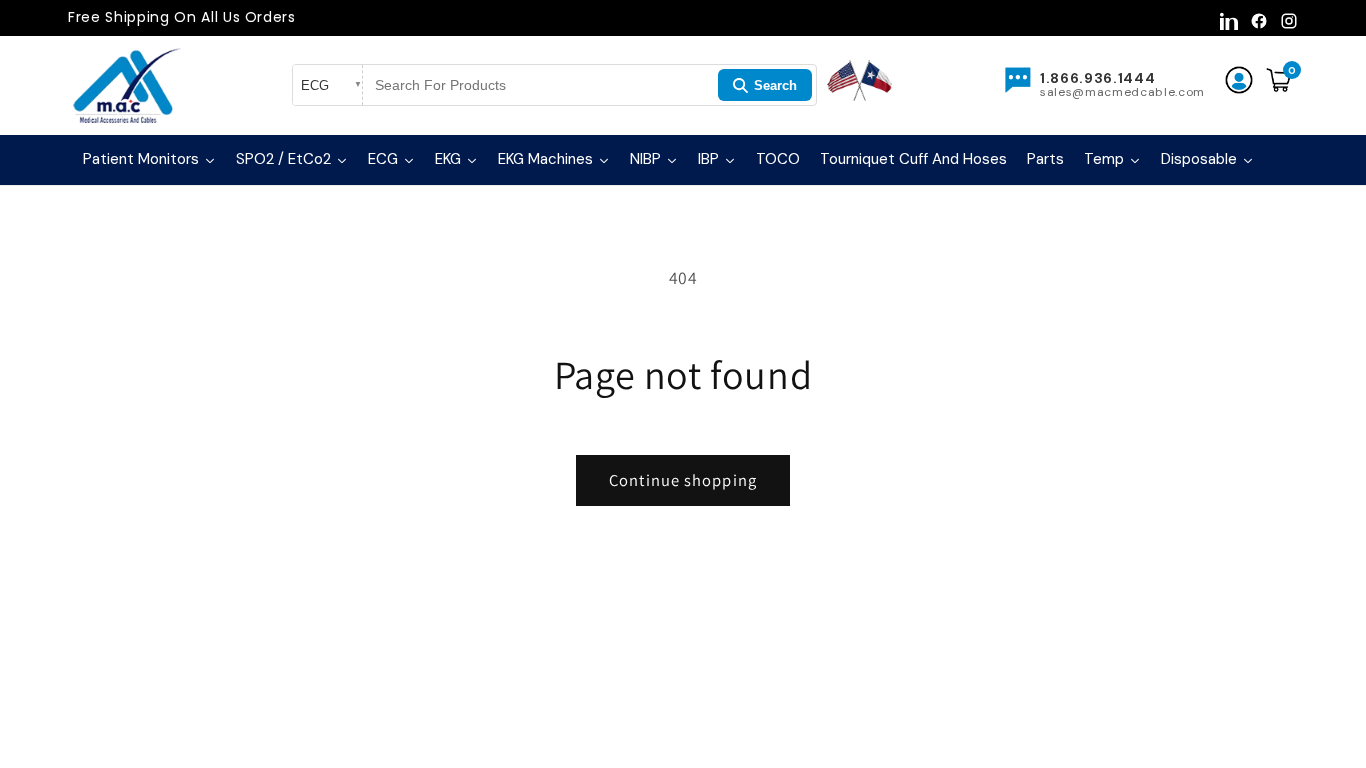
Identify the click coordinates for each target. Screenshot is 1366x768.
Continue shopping (683, 480)
